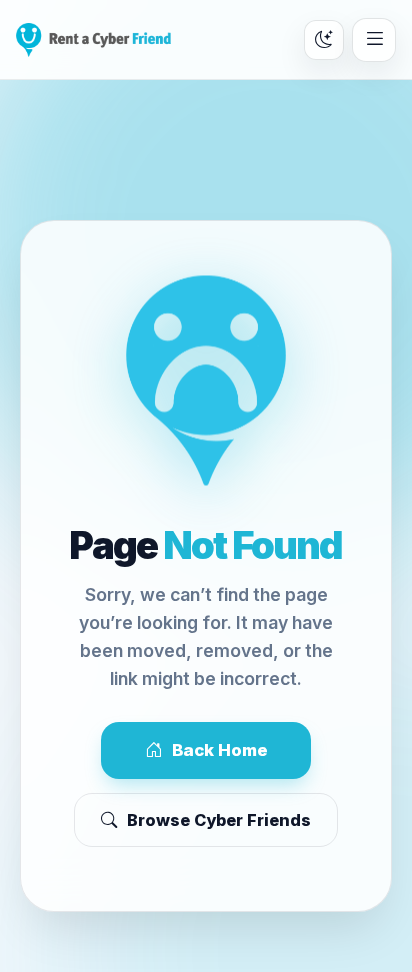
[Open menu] (374, 40)
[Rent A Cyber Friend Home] (93, 40)
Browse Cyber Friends (219, 820)
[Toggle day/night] (324, 40)
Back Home (220, 750)
